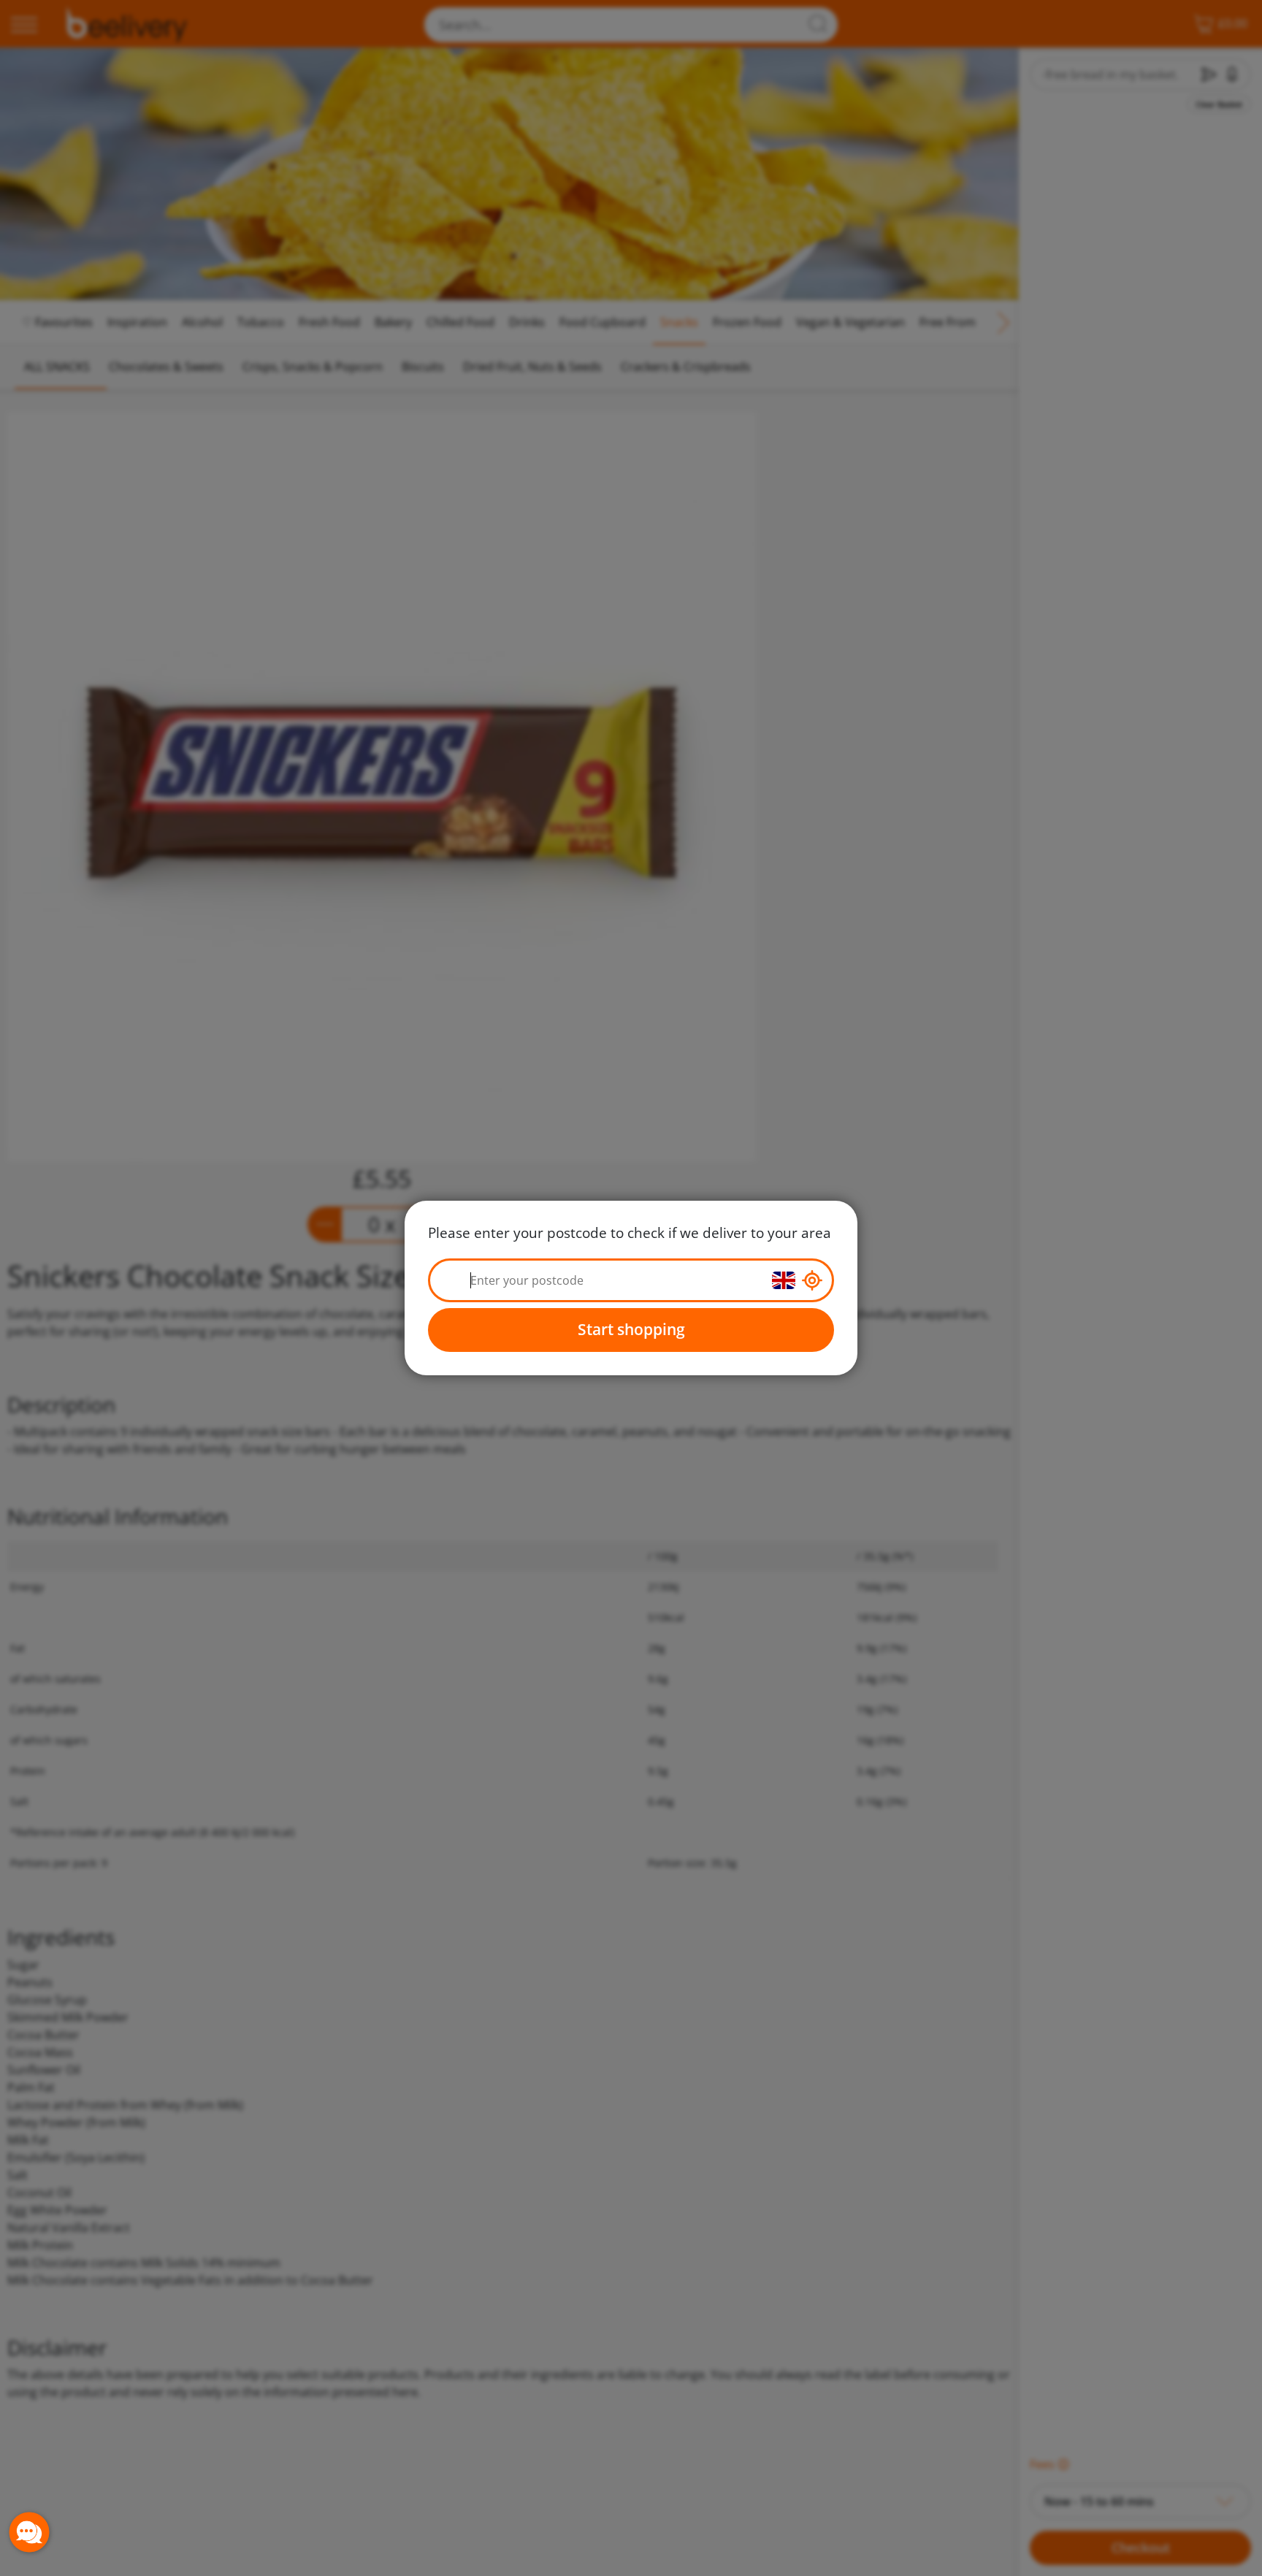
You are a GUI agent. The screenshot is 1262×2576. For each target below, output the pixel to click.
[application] (29, 2532)
